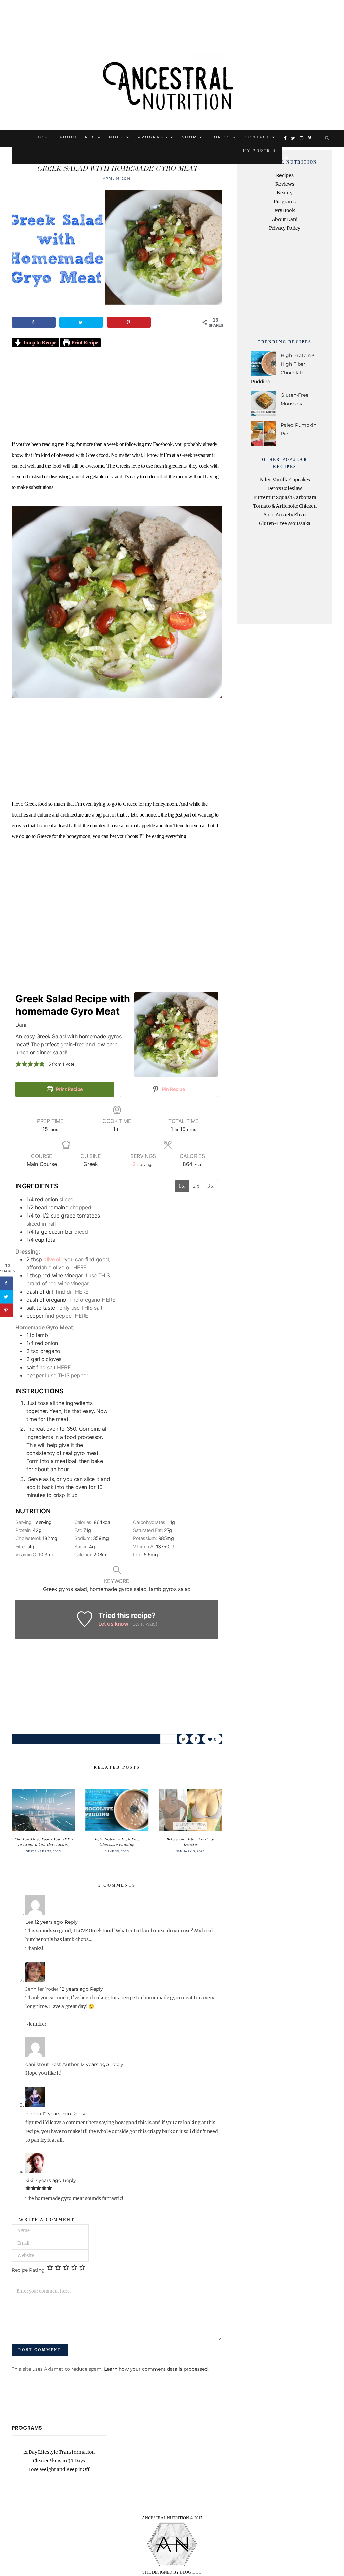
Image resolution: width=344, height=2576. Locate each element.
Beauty (285, 193)
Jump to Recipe (39, 343)
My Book (285, 210)
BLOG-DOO (191, 2572)
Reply (71, 1922)
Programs (153, 137)
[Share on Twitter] (81, 322)
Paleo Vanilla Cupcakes (285, 480)
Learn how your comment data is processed (156, 2369)
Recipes (117, 153)
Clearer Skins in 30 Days (59, 2461)
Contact (257, 137)
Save (171, 1737)
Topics (221, 137)
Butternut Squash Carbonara (285, 497)
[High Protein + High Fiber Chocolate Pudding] (117, 1810)
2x (197, 1186)
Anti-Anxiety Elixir (285, 515)
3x (211, 1186)
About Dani (285, 219)
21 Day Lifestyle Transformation (59, 2452)
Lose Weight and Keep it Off (59, 2469)
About (69, 137)
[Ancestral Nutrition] (172, 83)
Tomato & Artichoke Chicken (285, 506)
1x (182, 1186)
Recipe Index (104, 137)
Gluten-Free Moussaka (285, 523)
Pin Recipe (173, 1089)
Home (44, 137)
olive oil (53, 1259)
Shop (189, 137)
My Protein (260, 151)
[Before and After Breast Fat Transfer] (190, 1810)
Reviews (285, 184)
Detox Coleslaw (285, 488)
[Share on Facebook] (34, 322)
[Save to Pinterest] (129, 322)
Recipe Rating (28, 2270)
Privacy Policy (285, 228)
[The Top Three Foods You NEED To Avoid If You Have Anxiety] (44, 1810)
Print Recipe (84, 343)
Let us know (113, 1624)
